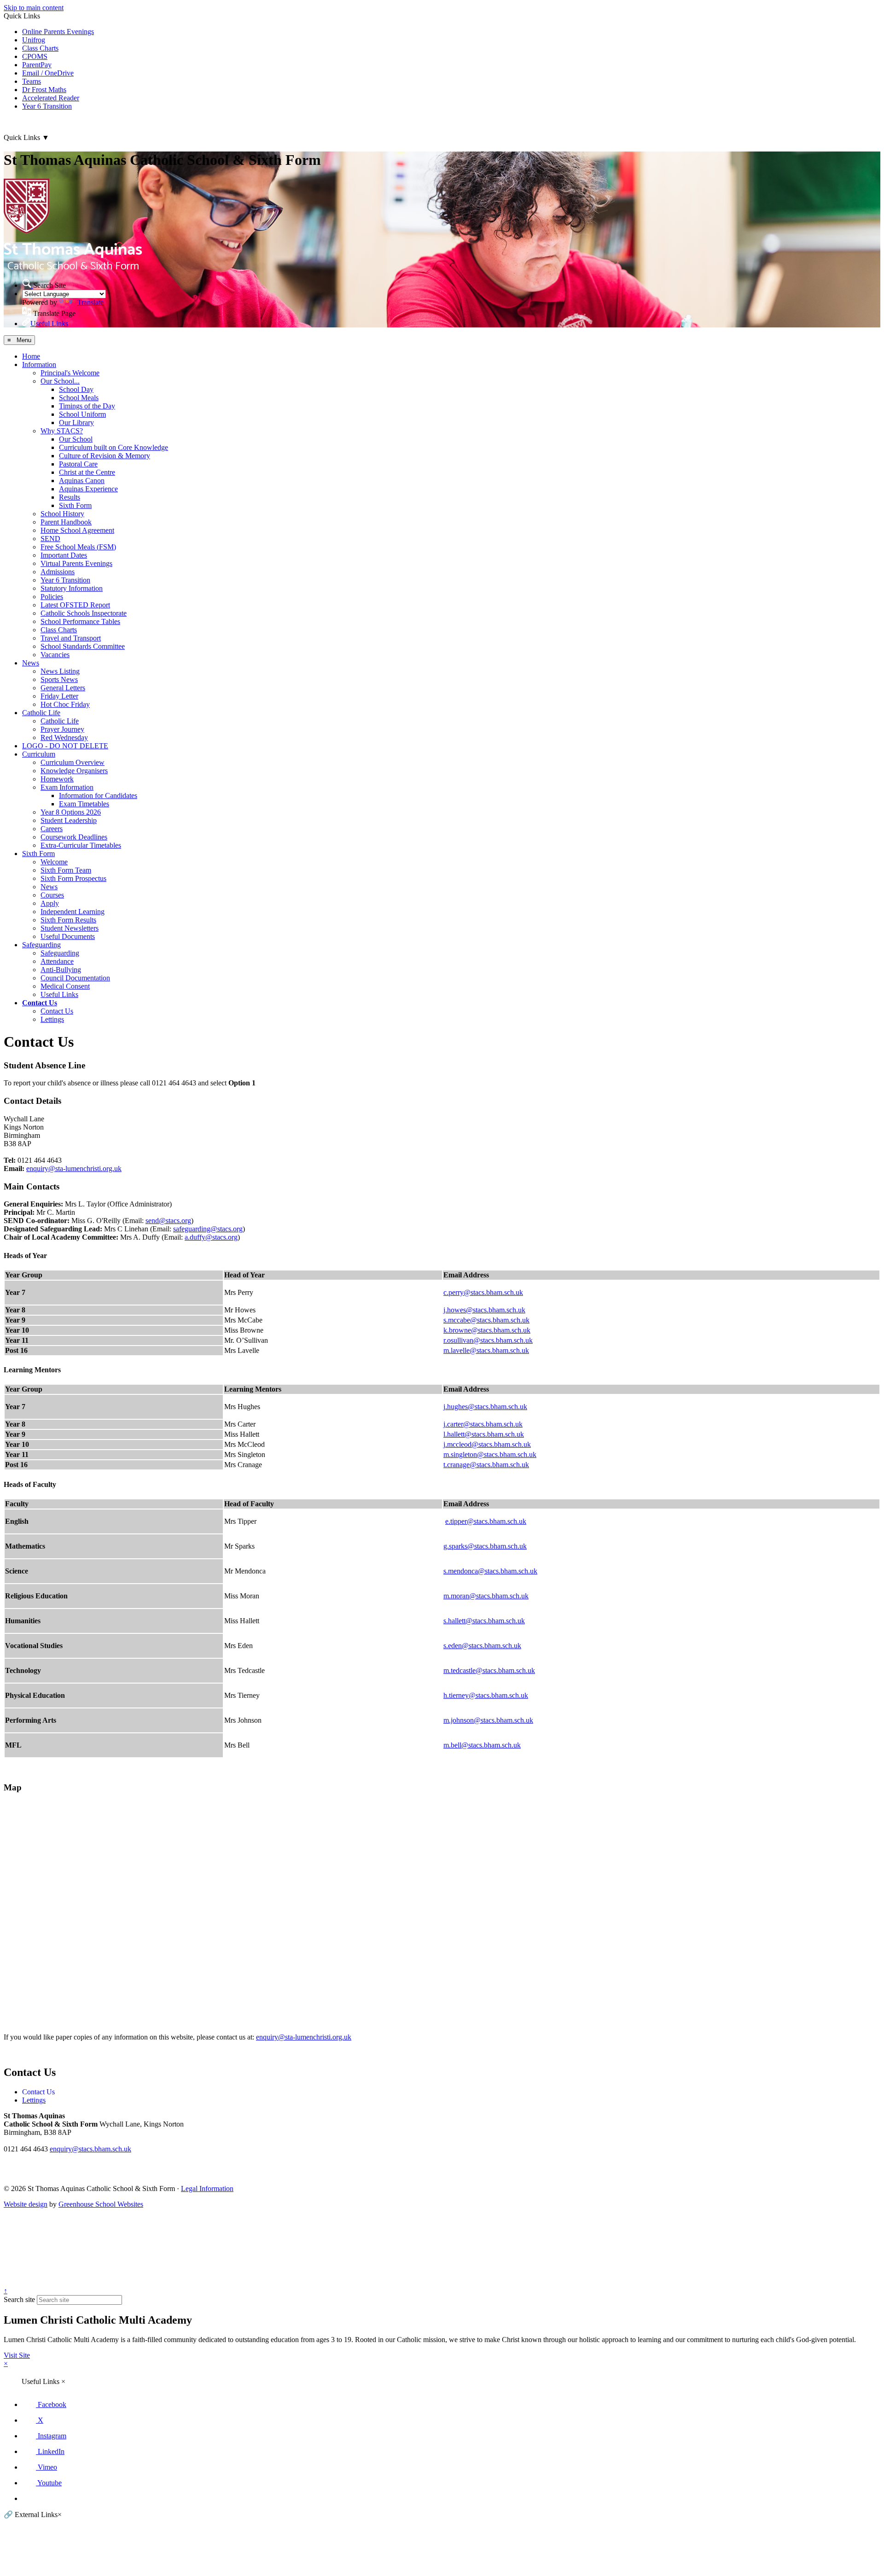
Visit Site (17, 2355)
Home (31, 356)
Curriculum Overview (73, 762)
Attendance (57, 961)
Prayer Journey (62, 729)
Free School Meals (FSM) (78, 547)
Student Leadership (69, 820)
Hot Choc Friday (65, 704)
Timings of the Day (87, 406)
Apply (50, 903)
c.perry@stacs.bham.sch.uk (483, 1292)
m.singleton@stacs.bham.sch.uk (490, 1454)
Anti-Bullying (61, 970)
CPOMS (35, 56)
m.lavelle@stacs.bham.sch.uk (486, 1350)
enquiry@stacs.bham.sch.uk (90, 2149)
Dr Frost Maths (44, 90)
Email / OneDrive (48, 73)
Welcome (54, 862)
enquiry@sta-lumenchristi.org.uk (74, 1169)
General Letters (63, 688)
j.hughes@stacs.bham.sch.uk (485, 1407)
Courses (52, 895)
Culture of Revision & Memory (105, 456)
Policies (52, 597)
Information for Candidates (98, 796)
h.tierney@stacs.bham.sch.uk (486, 1695)
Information (39, 364)
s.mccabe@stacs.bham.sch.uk (486, 1320)
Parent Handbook (66, 522)
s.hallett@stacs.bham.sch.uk (484, 1621)
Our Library (76, 423)
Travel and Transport (71, 638)
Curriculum (39, 754)
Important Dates (64, 555)
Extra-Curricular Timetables (81, 845)
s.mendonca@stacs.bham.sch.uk (490, 1571)
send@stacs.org (168, 1221)
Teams (32, 81)
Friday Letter (59, 696)
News (31, 663)
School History (62, 514)
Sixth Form (75, 505)
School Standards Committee (83, 646)
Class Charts (40, 48)
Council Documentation (75, 978)
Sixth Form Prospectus (73, 878)
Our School (76, 439)
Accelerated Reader (51, 98)
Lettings (52, 1019)
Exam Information (67, 787)
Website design (26, 2204)
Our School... (60, 381)
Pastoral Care (78, 464)
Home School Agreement (77, 530)
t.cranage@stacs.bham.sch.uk (486, 1465)
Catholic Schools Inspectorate (84, 613)
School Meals (79, 398)
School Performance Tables (80, 621)
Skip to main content (34, 8)
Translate (90, 302)
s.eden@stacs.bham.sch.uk (482, 1646)
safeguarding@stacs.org (208, 1229)
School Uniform (82, 414)
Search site (19, 2299)
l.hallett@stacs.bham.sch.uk (484, 1434)
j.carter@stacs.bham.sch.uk (483, 1424)
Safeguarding (41, 945)
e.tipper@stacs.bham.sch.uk (486, 1521)
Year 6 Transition (47, 106)
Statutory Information (72, 588)
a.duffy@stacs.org (211, 1237)
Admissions (58, 572)
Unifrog (34, 40)
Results (70, 497)
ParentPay (37, 65)
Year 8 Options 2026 (71, 812)
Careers (52, 829)
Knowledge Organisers (74, 771)
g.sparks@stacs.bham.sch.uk (485, 1546)
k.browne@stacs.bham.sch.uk (487, 1330)
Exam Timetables (84, 804)
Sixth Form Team (66, 870)
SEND (50, 539)
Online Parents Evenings (58, 32)
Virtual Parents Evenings (76, 563)
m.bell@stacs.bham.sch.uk (482, 1745)
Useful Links (59, 994)
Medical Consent (65, 986)
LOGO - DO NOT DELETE (65, 746)
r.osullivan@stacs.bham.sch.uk (488, 1340)
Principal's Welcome (70, 373)
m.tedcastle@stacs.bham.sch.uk (489, 1670)
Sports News (59, 679)
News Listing (60, 671)
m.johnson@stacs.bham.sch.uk (488, 1720)
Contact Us (40, 1003)
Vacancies (55, 655)
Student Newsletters (70, 928)
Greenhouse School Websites (101, 2204)
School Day (76, 389)
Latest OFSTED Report (75, 605)
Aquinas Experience (88, 489)
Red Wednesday (64, 737)
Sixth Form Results (68, 920)
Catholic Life (41, 713)
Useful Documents (68, 936)
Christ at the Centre (87, 472)
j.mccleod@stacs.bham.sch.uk (487, 1444)
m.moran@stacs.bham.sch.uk (486, 1596)
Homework (57, 779)
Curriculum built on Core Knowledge (113, 447)
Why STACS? (62, 431)
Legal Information (207, 2188)
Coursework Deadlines (74, 837)
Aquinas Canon (82, 481)
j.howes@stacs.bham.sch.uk (484, 1310)
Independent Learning (73, 912)
